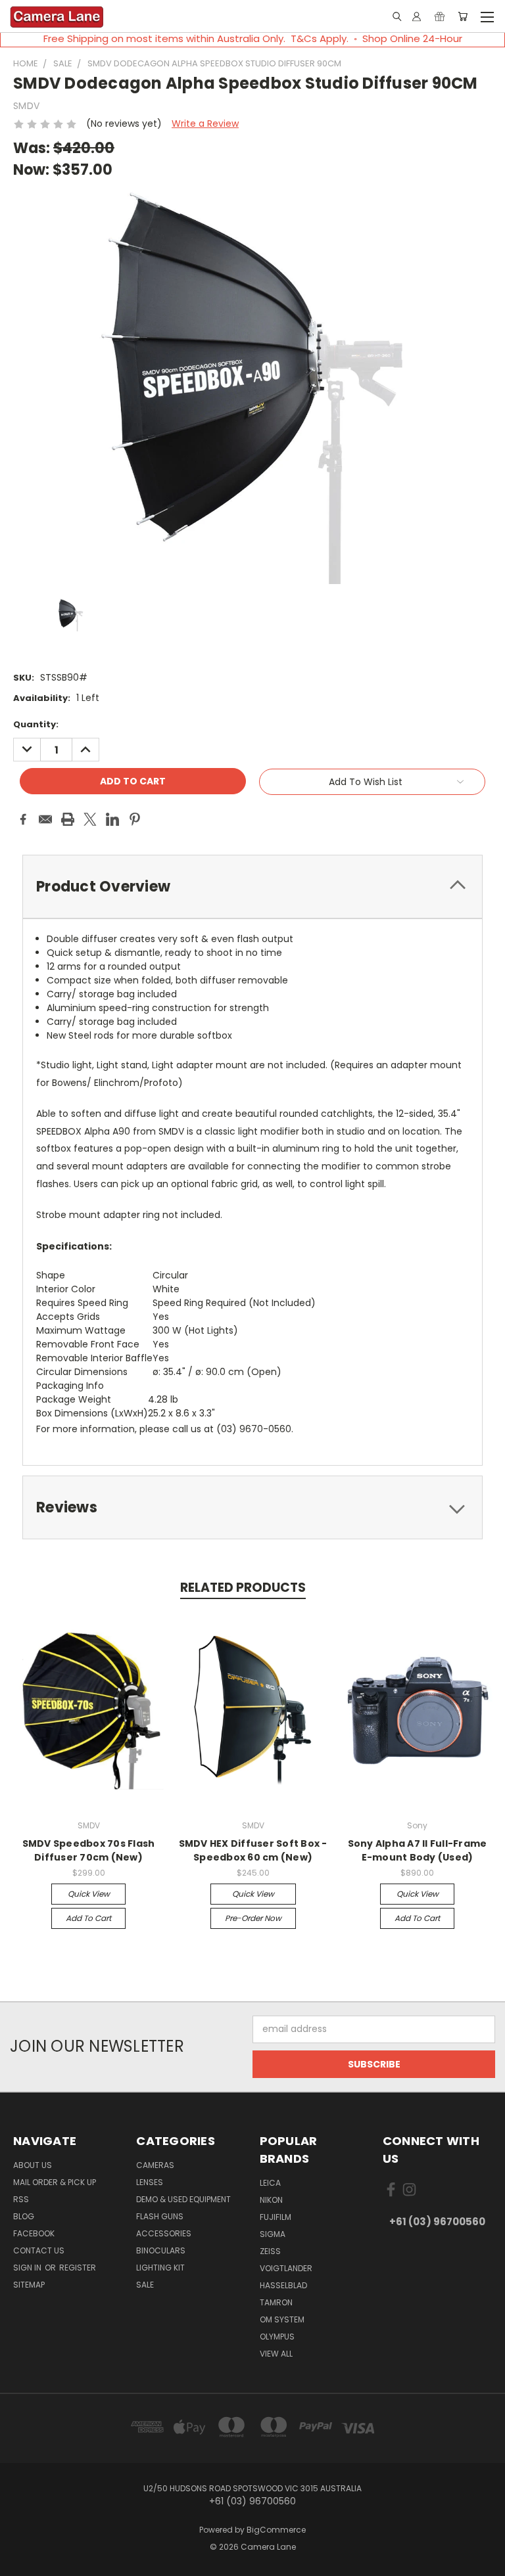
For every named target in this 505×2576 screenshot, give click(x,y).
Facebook (34, 2233)
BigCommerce (276, 2530)
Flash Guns (160, 2216)
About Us (33, 2165)
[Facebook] (23, 819)
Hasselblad (283, 2285)
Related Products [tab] (243, 1588)
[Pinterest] (135, 819)
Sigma (273, 2234)
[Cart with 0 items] (463, 16)
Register (78, 2268)
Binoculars (161, 2250)
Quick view (89, 1894)
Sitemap (29, 2285)
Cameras (155, 2165)
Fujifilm (276, 2217)
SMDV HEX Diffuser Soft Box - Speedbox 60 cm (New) (253, 1850)
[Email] (45, 819)
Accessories (164, 2233)
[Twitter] (90, 819)
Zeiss (270, 2251)
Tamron (276, 2302)
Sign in (28, 2268)
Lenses (150, 2182)
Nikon (271, 2200)
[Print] (68, 819)
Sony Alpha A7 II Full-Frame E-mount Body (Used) (418, 1850)
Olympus (277, 2337)
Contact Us (39, 2250)
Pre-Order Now (253, 1918)
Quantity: (36, 724)
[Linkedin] (112, 819)
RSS (21, 2199)
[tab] (252, 887)
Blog (24, 2216)
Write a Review (205, 124)
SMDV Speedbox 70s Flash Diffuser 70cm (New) (89, 1850)
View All (276, 2354)
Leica (270, 2183)
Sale (145, 2285)
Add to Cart (88, 1918)
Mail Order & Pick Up (55, 2182)
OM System (282, 2319)
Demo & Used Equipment (183, 2199)
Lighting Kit (160, 2268)
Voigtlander (286, 2268)
